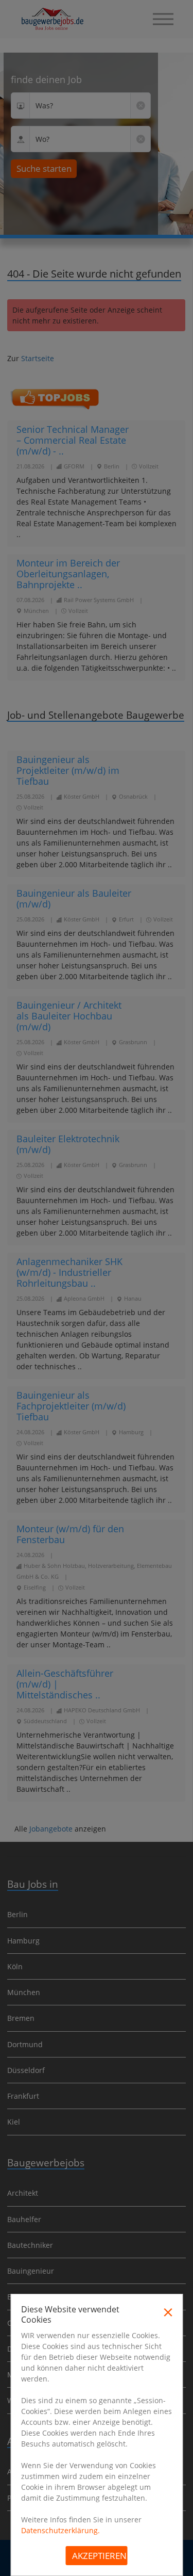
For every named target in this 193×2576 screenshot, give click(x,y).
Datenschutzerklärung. (60, 2530)
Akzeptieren (99, 2556)
